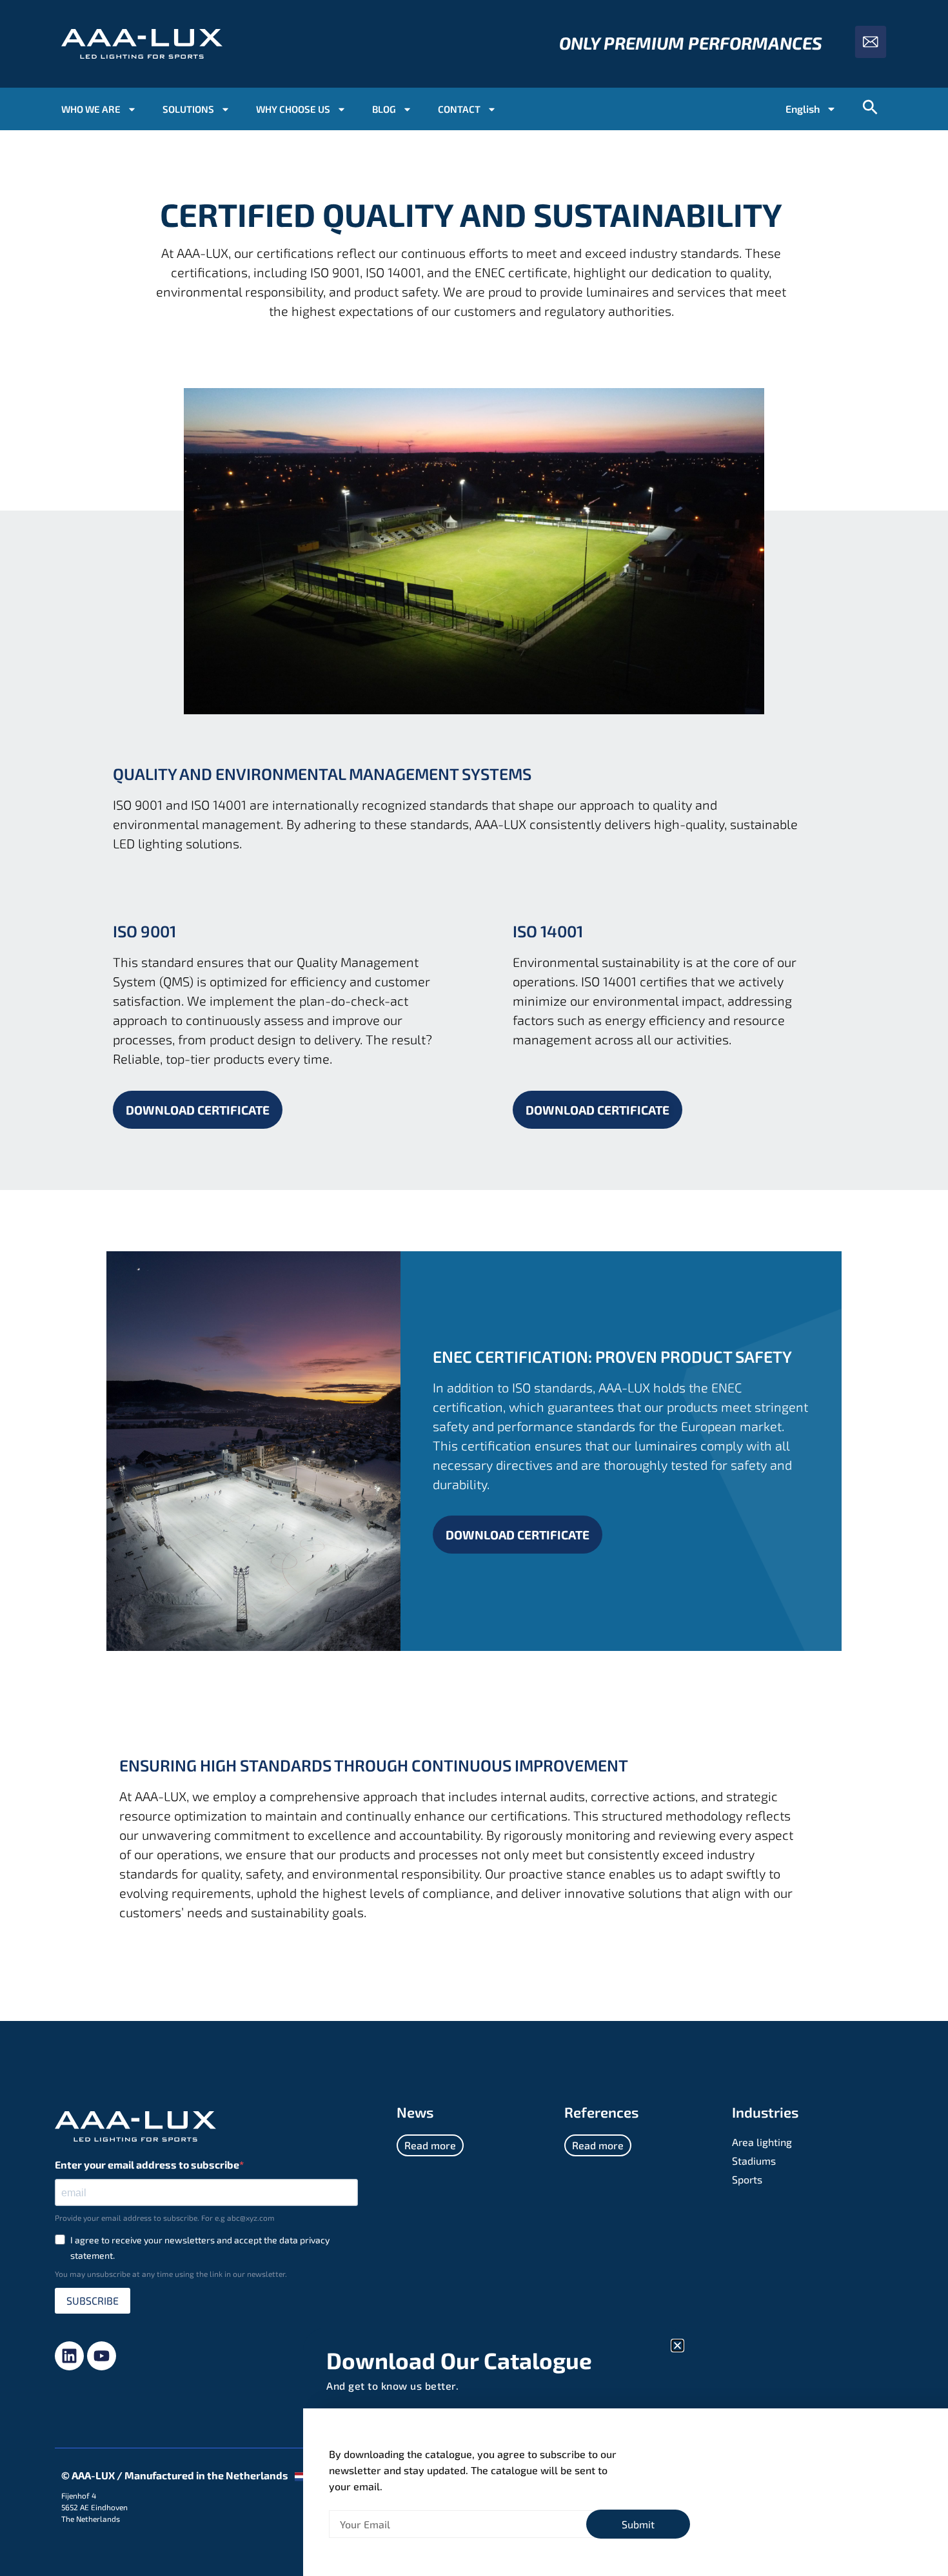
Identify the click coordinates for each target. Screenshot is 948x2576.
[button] (677, 2346)
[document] (474, 1288)
